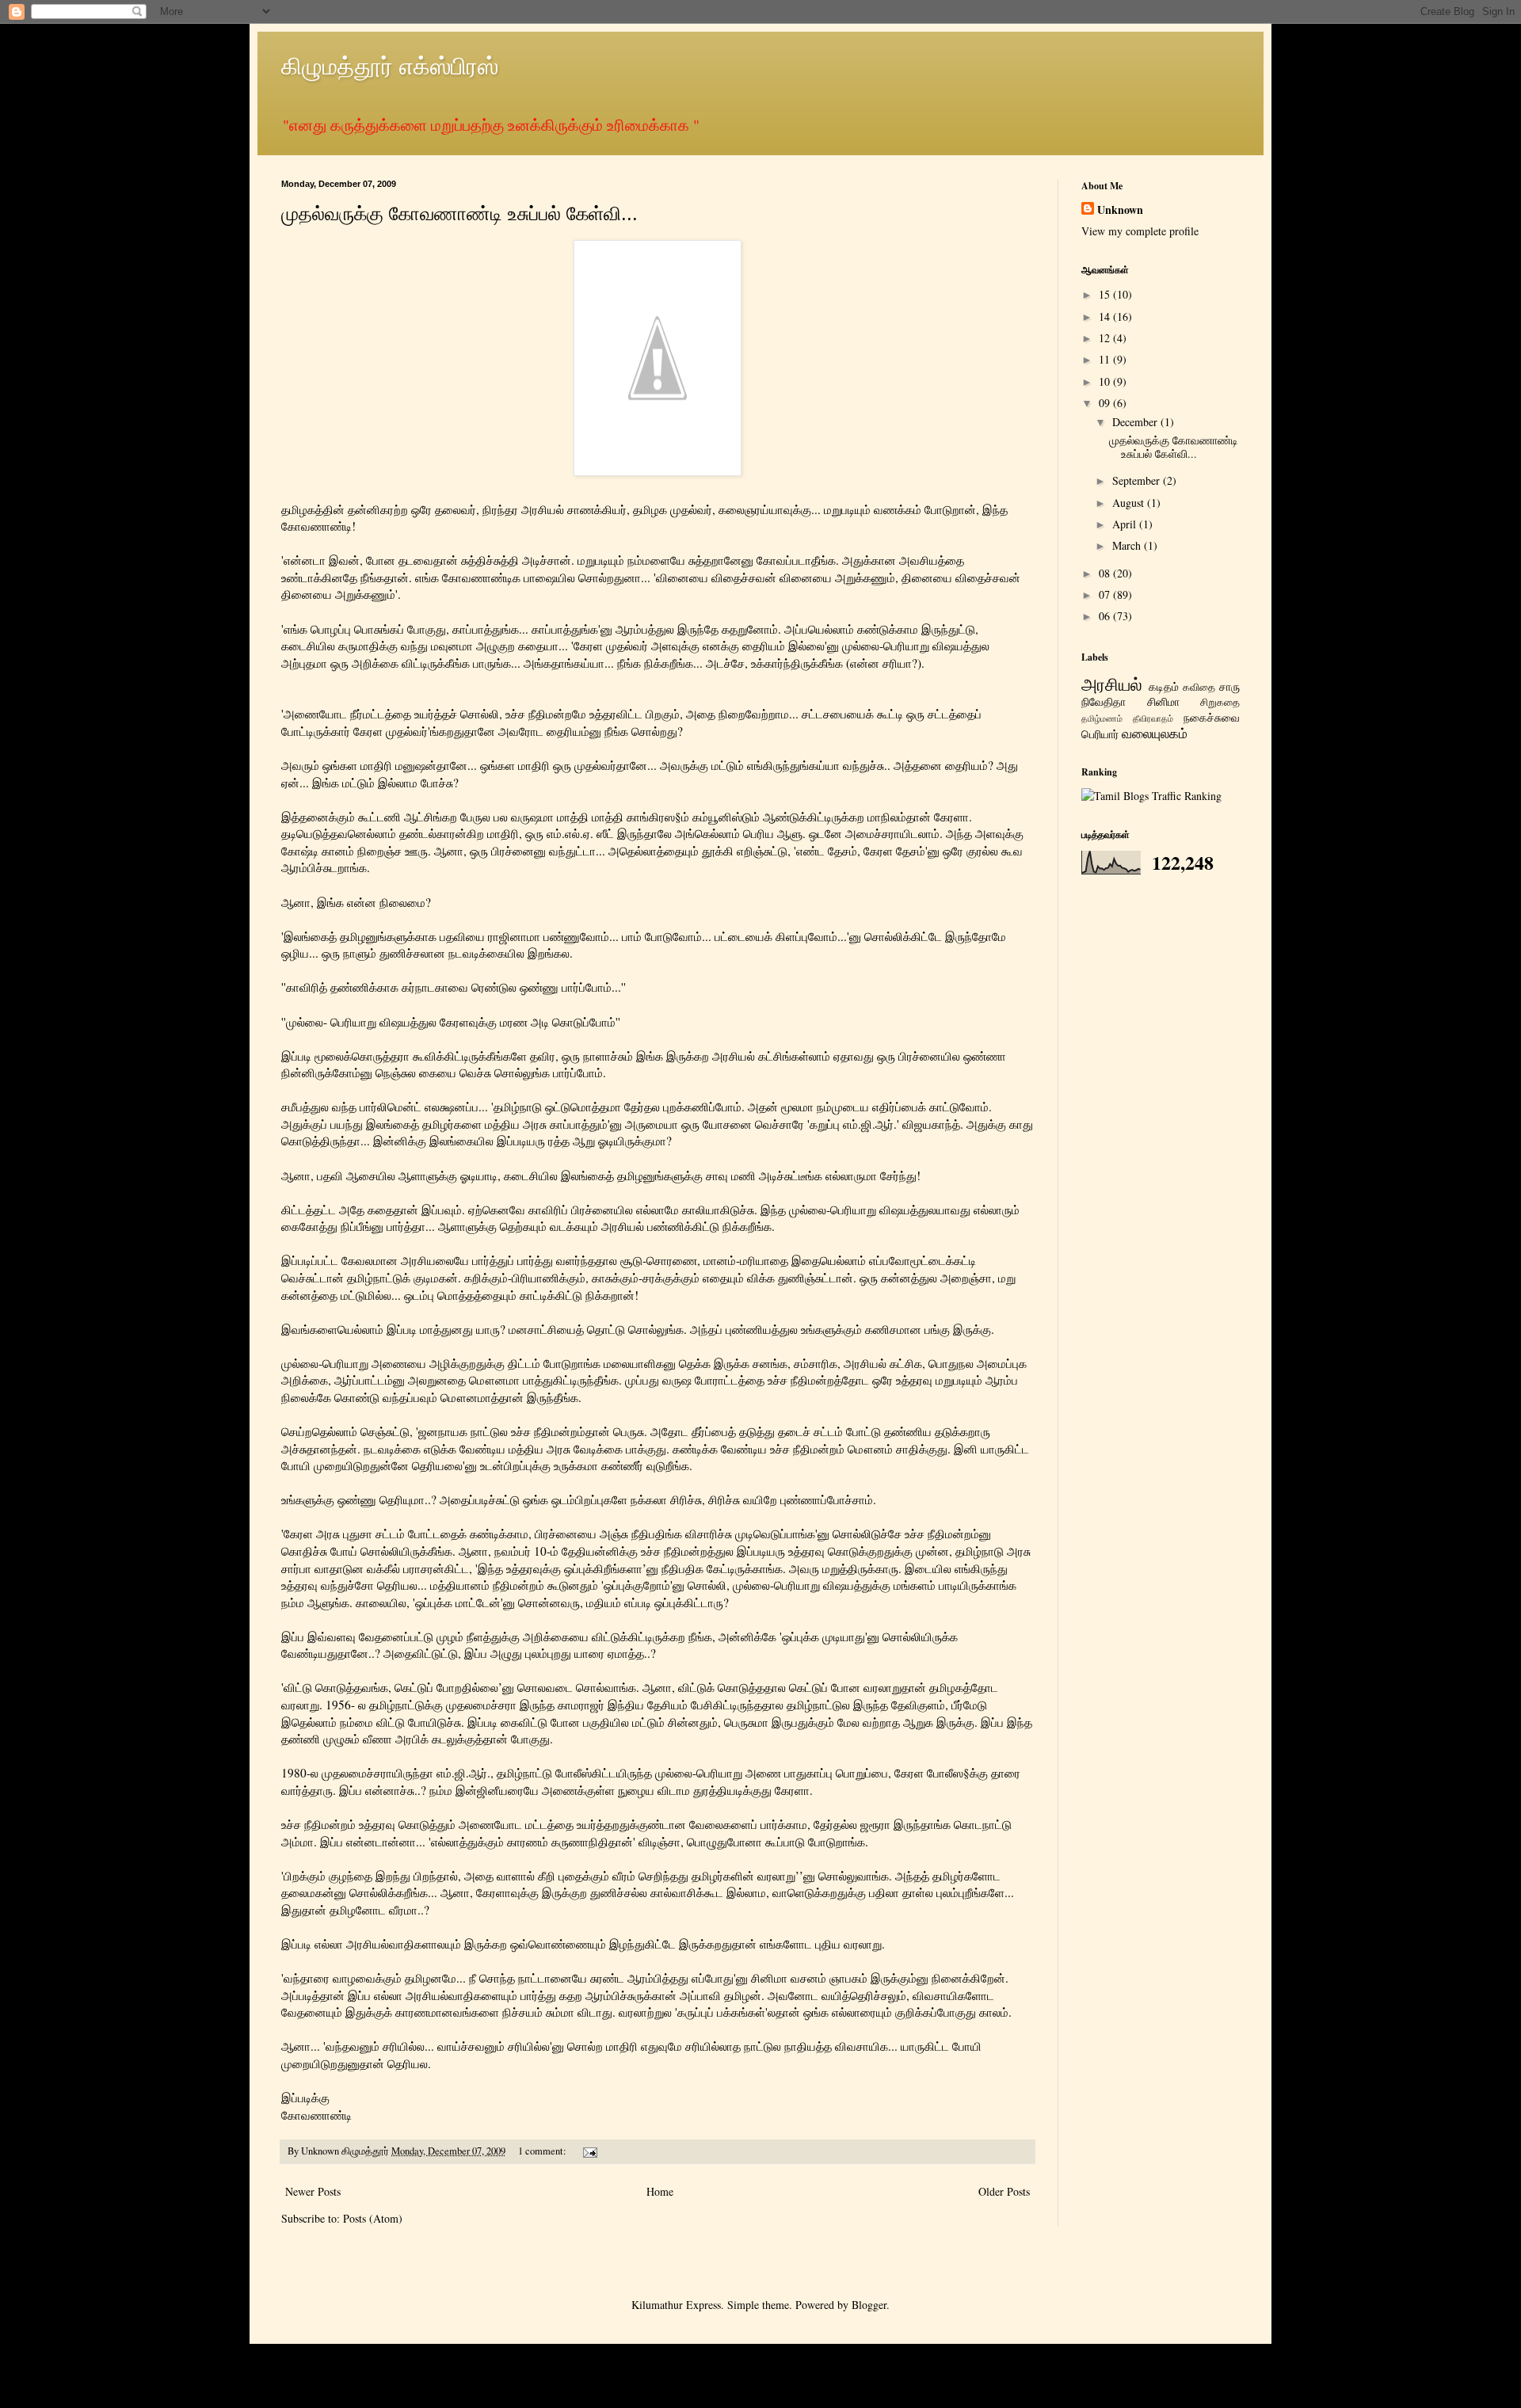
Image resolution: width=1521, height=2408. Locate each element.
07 (1106, 594)
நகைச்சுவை (1212, 717)
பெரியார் (1100, 734)
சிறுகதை (1220, 702)
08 (1106, 573)
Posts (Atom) (373, 2218)
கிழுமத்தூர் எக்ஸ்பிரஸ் (390, 65)
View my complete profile (1140, 231)
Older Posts (1004, 2191)
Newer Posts (313, 2191)
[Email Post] (589, 2151)
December (1136, 422)
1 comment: (543, 2151)
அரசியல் (1112, 684)
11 (1106, 359)
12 (1106, 338)
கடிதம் (1164, 686)
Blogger (869, 2305)
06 (1106, 616)
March (1128, 545)
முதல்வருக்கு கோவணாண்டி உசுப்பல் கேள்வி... (459, 213)
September (1138, 480)
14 (1106, 316)
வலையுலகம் (1155, 733)
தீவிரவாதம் (1153, 718)
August (1130, 503)
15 (1106, 294)
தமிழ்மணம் (1102, 718)
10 (1106, 381)
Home (660, 2191)
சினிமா (1163, 701)
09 (1106, 403)
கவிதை (1199, 687)
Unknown (1120, 210)
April (1126, 524)
